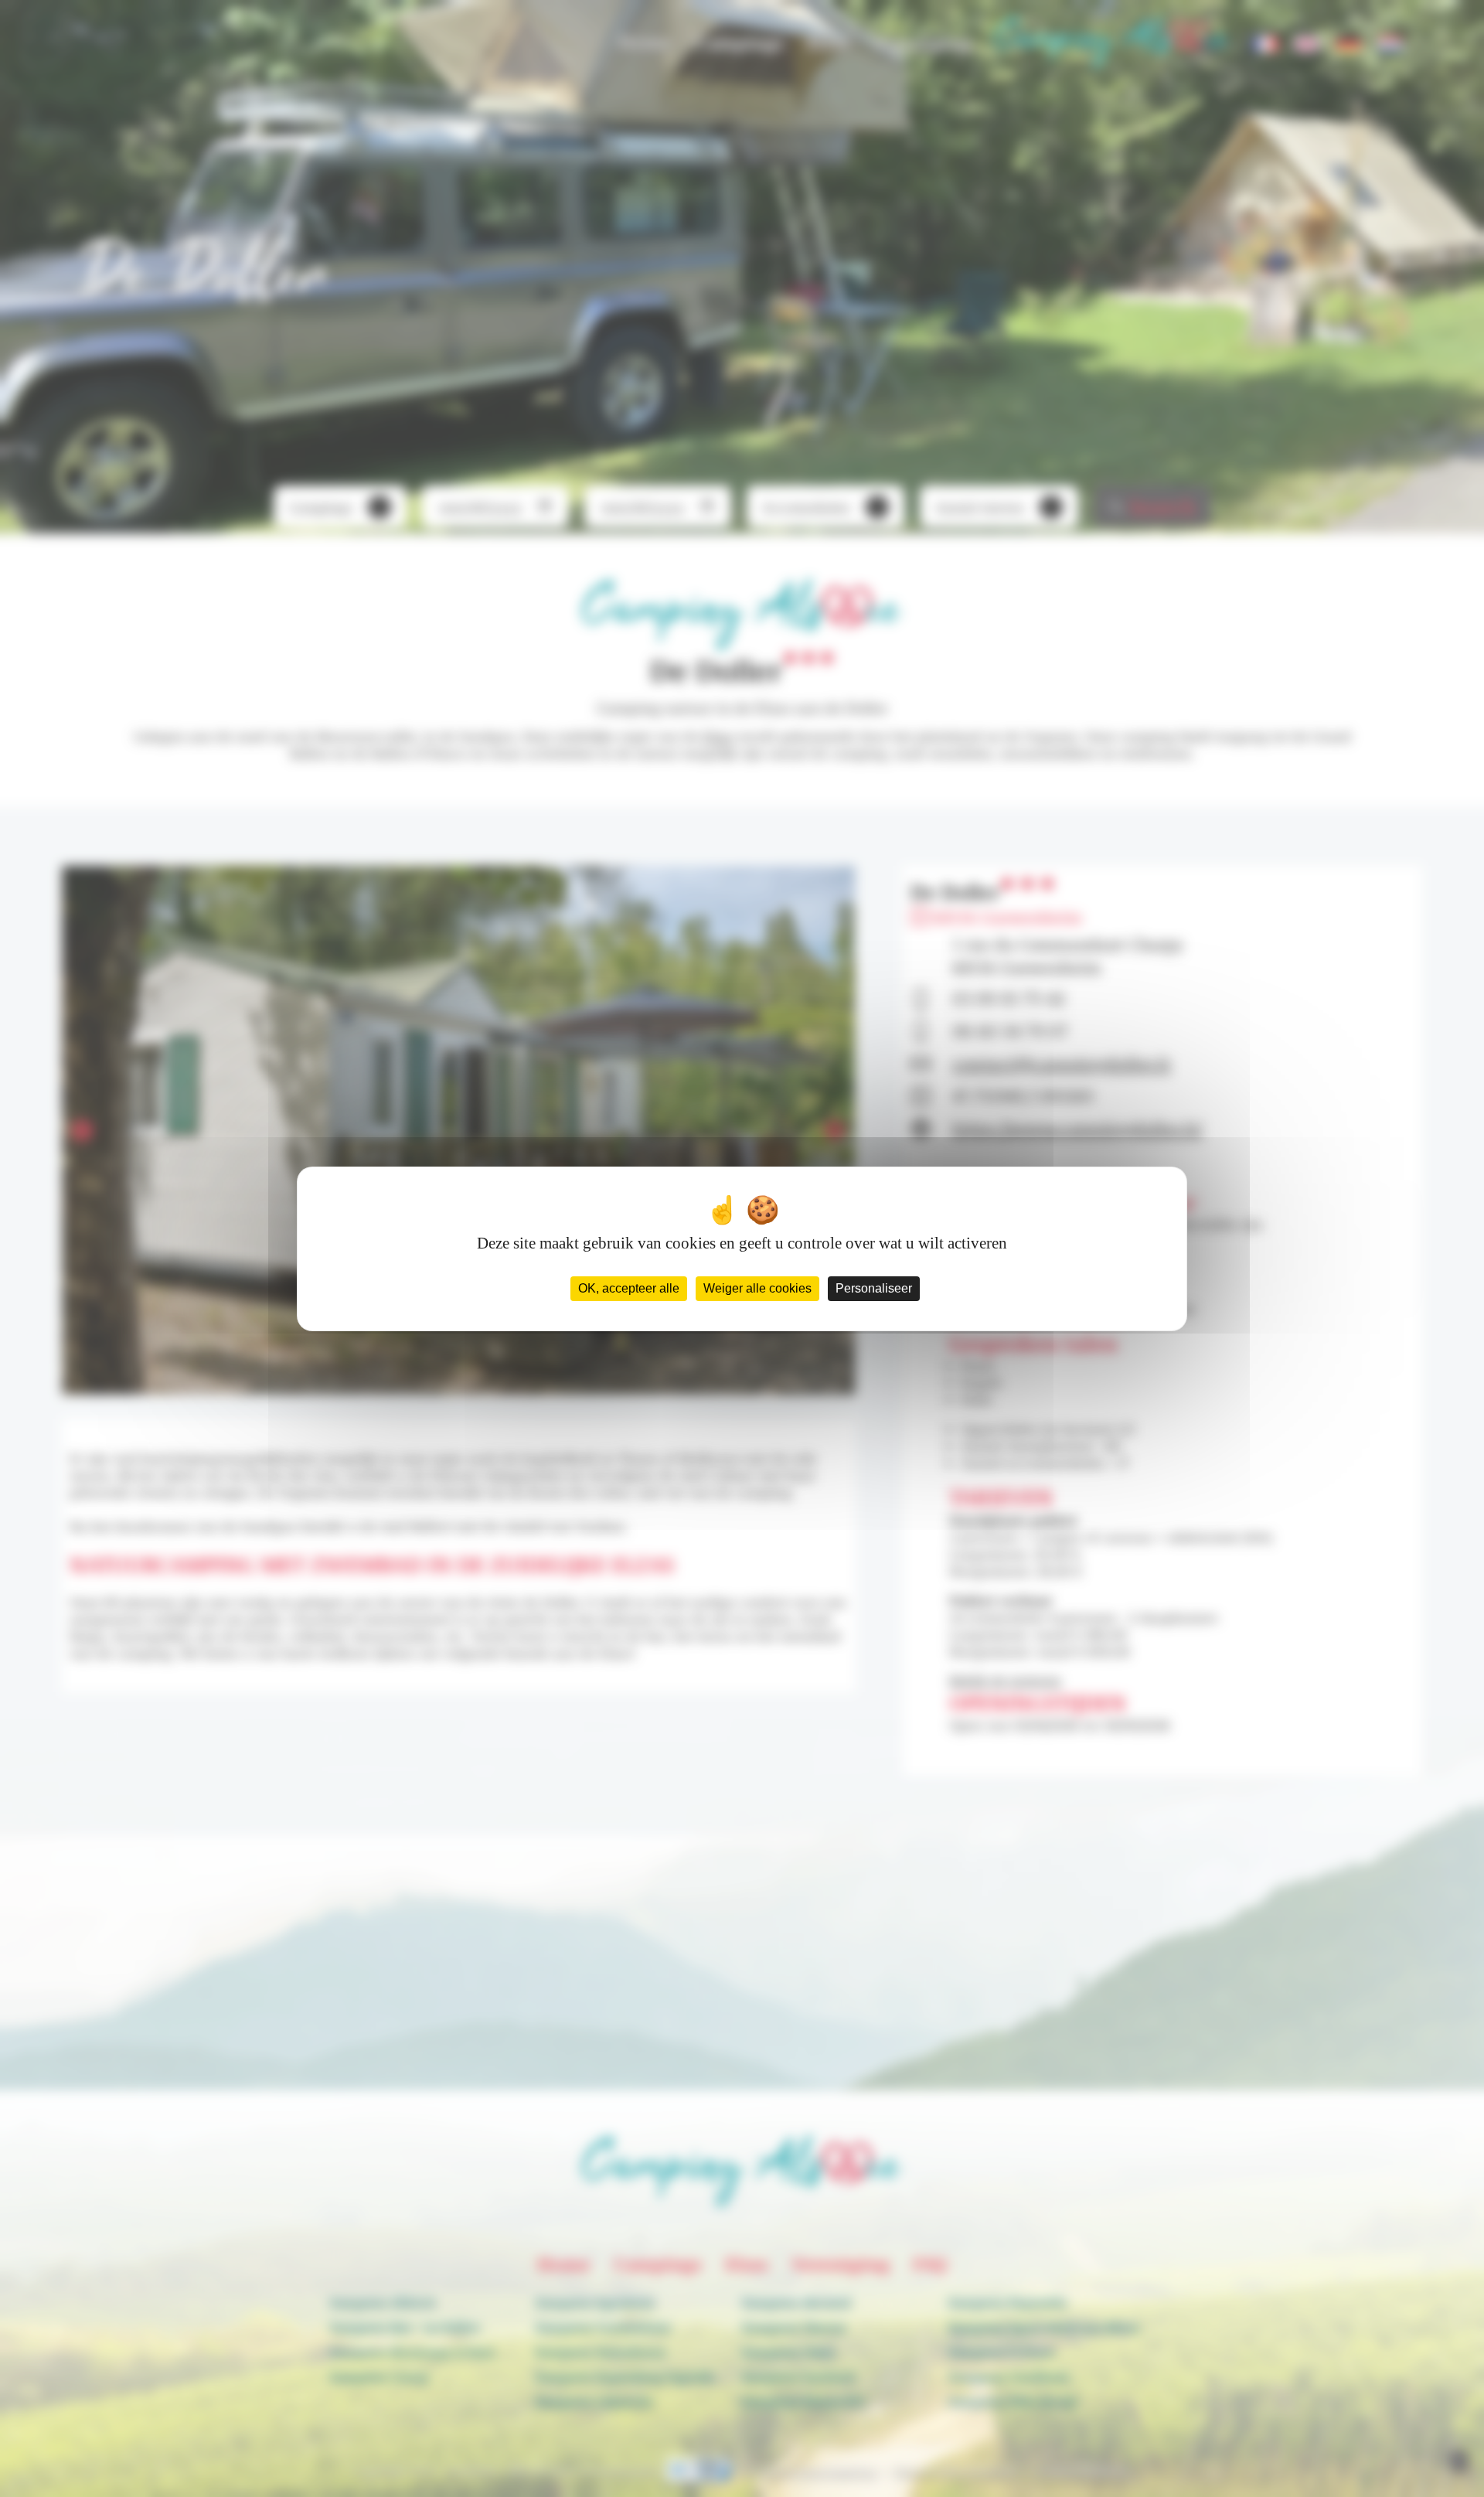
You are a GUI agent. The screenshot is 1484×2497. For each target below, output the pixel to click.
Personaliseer (874, 1288)
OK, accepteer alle (629, 1288)
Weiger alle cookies (757, 1288)
